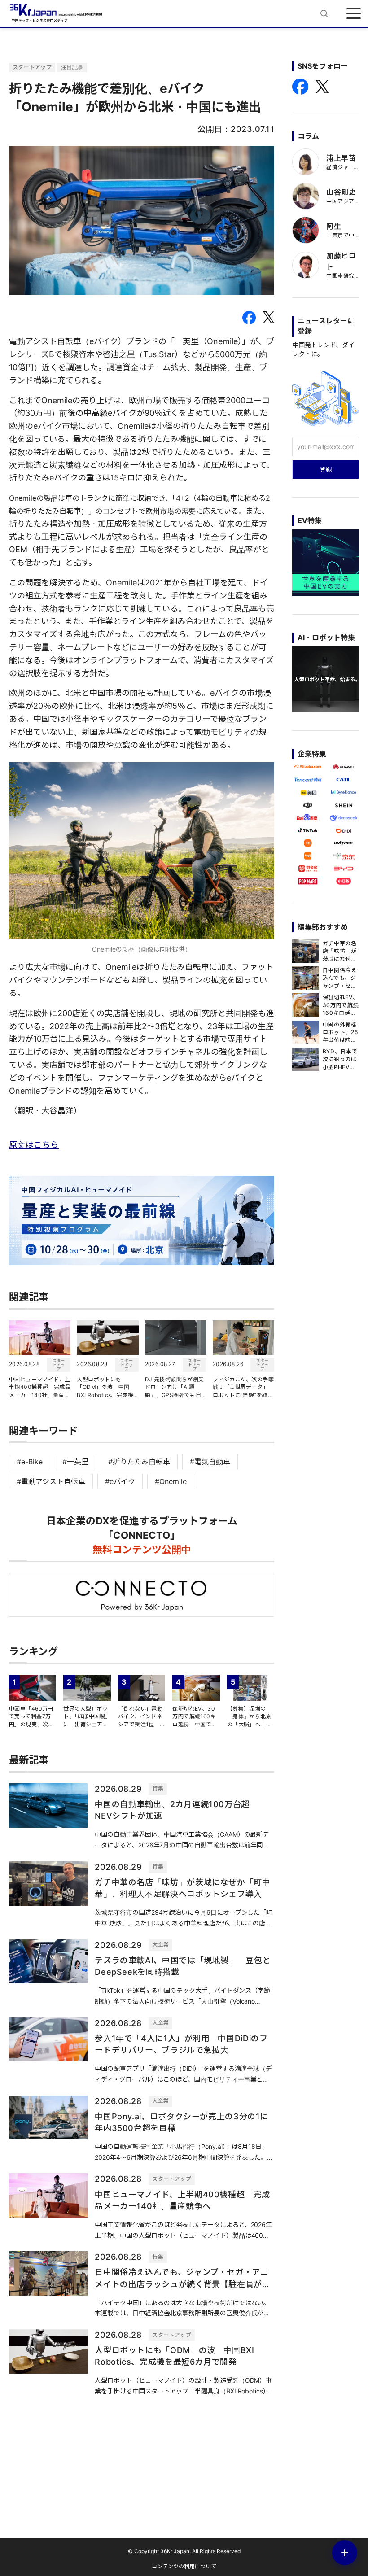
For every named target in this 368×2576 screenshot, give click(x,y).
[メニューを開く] (354, 13)
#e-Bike (30, 1462)
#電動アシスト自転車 (51, 1481)
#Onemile (171, 1481)
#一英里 (75, 1462)
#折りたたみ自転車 (139, 1462)
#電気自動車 (210, 1462)
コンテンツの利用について (184, 2566)
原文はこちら (34, 1145)
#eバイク (120, 1481)
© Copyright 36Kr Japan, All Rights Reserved (184, 2551)
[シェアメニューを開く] (345, 2553)
